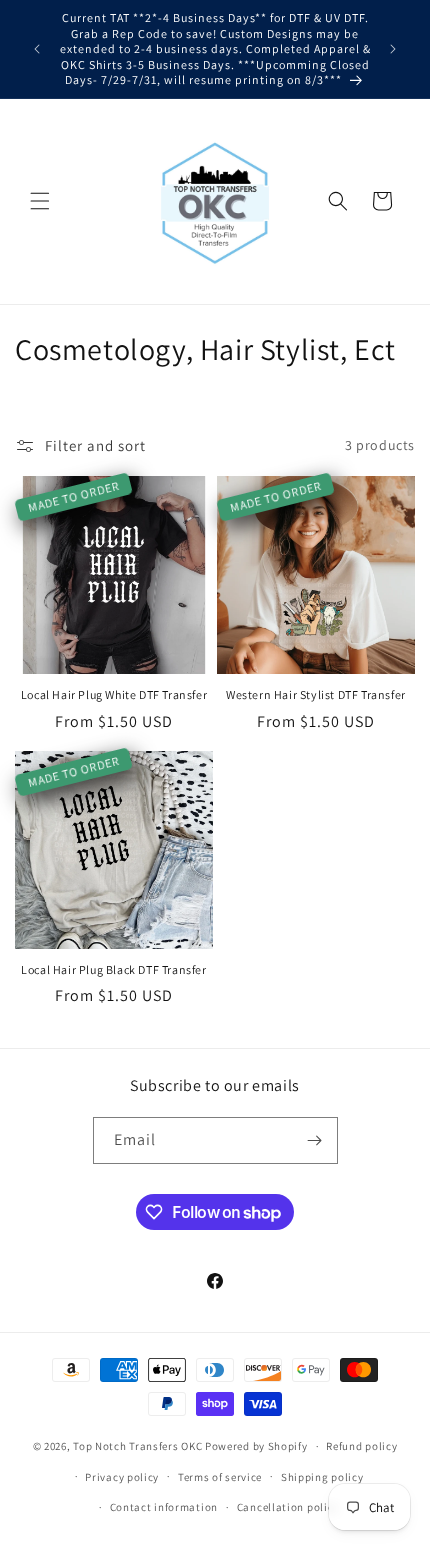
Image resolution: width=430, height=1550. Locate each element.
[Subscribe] (315, 1140)
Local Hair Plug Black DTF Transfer (113, 969)
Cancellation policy (288, 1507)
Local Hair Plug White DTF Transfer (114, 694)
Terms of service (220, 1477)
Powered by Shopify (256, 1446)
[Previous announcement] (37, 49)
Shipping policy (322, 1477)
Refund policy (361, 1446)
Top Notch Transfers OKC (139, 1446)
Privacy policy (122, 1477)
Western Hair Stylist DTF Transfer (316, 694)
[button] (40, 201)
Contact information (164, 1507)
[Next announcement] (393, 49)
